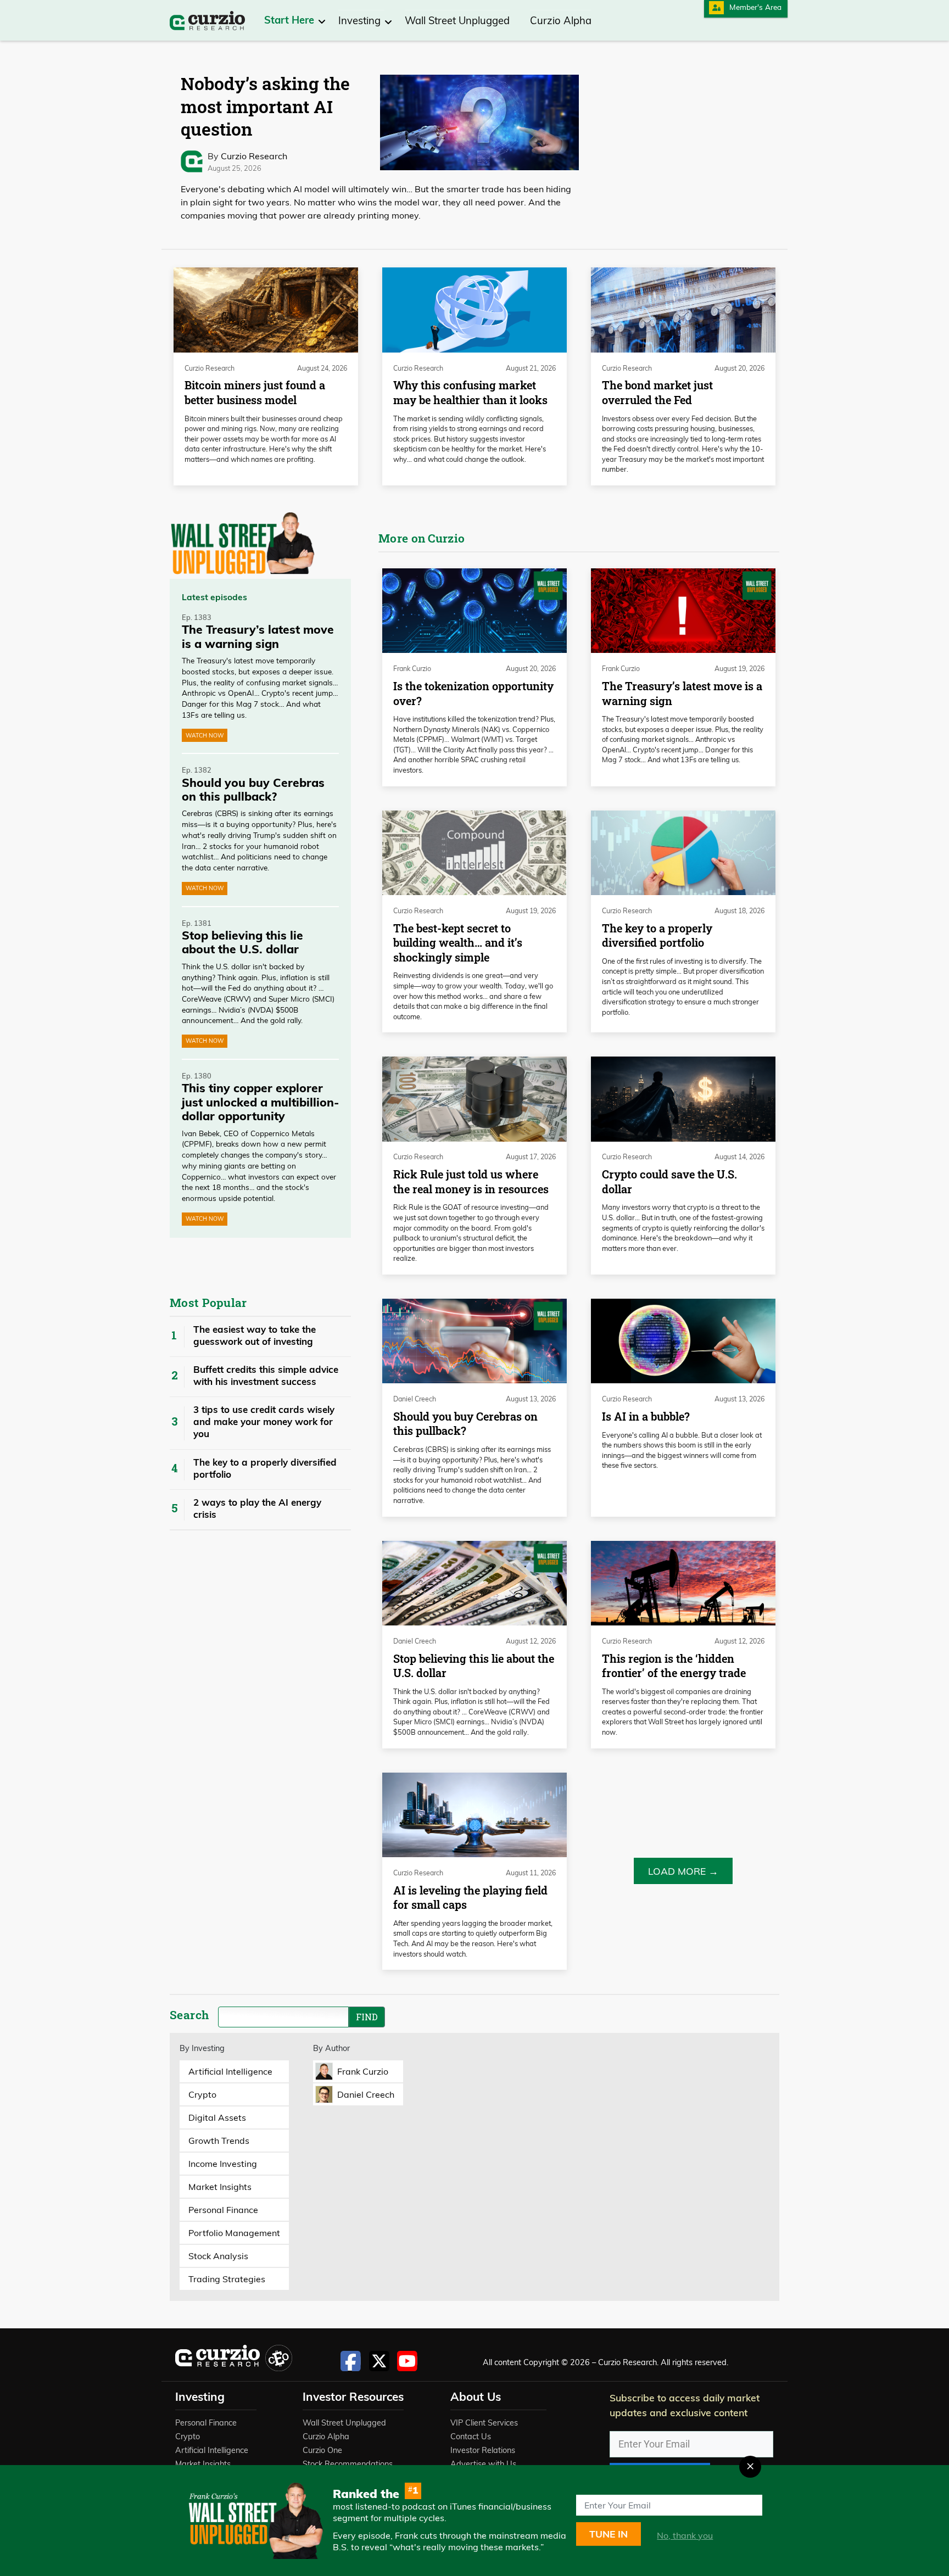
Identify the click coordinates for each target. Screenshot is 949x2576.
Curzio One (322, 2450)
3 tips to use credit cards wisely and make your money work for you (264, 1421)
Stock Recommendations (348, 2464)
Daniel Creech (415, 1399)
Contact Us (471, 2437)
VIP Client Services (484, 2423)
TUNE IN (609, 2534)
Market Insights (203, 2464)
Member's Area (755, 7)
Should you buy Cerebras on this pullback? (465, 1424)
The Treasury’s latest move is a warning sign (682, 694)
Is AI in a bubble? (646, 1416)
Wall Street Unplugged (457, 21)
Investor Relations (483, 2450)
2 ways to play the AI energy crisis (257, 1508)
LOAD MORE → (683, 1871)
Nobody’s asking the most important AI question (265, 106)
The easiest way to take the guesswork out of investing (255, 1335)
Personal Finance (206, 2423)
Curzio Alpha (561, 21)
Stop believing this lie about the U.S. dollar (474, 1666)
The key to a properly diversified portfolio (265, 1468)
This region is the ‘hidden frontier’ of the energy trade (674, 1666)
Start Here (291, 20)
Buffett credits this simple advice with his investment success (266, 1375)
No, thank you (685, 2535)
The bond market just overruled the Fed (657, 393)
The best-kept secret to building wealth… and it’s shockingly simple (458, 943)
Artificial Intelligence (212, 2450)
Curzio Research (254, 156)
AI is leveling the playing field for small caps (470, 1898)
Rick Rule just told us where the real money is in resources (471, 1182)
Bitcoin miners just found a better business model (255, 393)
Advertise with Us (483, 2464)
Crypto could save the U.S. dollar (669, 1182)
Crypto (188, 2437)
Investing (361, 21)
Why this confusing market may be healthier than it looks (470, 393)
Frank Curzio (412, 669)
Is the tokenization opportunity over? (473, 694)
